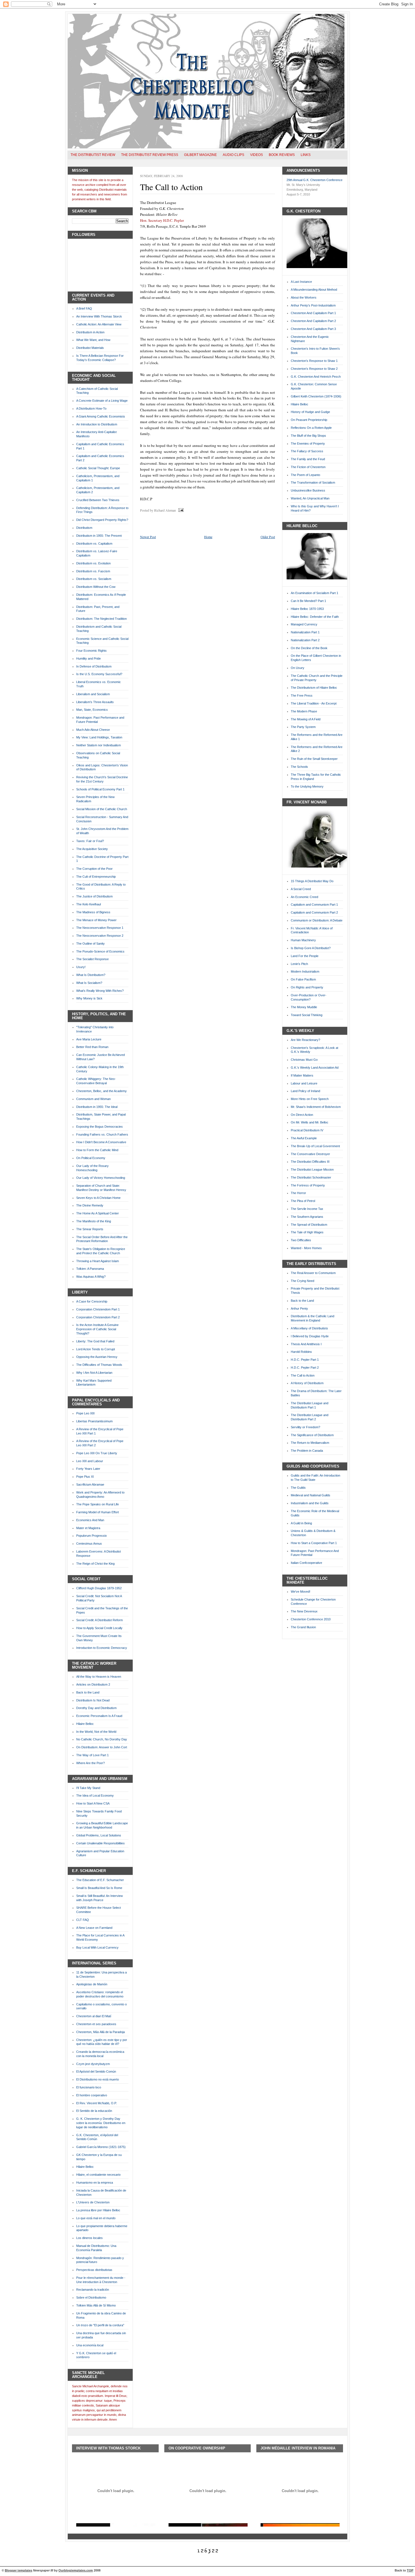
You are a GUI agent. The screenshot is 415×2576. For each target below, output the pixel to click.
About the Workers (304, 297)
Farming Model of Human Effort (98, 1512)
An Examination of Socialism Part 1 (314, 593)
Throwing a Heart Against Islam (98, 1261)
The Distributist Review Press (150, 155)
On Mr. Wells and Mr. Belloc (310, 1122)
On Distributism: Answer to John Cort (102, 1747)
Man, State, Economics (92, 710)
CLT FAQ (83, 1920)
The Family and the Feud (308, 459)
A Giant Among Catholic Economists (101, 416)
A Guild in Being (301, 1523)
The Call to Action (171, 187)
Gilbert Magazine (200, 155)
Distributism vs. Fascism (93, 571)
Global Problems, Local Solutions (99, 1835)
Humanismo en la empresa (95, 2182)
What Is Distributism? (91, 975)
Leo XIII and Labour (90, 1461)
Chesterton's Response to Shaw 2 (314, 369)
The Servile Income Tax (307, 1209)
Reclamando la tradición (93, 2290)
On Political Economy (91, 1158)
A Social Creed (301, 889)
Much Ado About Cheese (93, 730)
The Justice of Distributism (94, 896)
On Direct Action (302, 1115)
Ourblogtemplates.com (76, 2570)
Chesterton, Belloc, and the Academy (101, 1091)
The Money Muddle (304, 1007)
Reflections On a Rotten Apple (311, 428)
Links (306, 155)
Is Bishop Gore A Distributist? (311, 948)
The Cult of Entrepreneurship (96, 877)
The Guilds (298, 1488)
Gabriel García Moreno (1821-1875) (101, 2147)
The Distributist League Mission (312, 1169)
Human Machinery (303, 940)
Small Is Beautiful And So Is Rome (99, 1888)
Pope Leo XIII (85, 1413)
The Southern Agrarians (307, 1217)
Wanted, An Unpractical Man (310, 498)
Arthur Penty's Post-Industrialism (313, 305)
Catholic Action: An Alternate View (99, 324)
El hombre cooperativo (92, 2095)
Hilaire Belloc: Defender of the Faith (315, 617)
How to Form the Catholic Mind (97, 1150)
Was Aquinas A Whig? (91, 1277)
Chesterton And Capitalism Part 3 (313, 329)
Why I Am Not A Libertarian (94, 1373)
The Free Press (302, 695)
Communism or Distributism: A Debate (317, 920)
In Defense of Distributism (94, 666)
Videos (256, 155)
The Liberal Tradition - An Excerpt (314, 703)
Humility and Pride (89, 658)
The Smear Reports (90, 1229)
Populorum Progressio (91, 1536)
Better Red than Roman (92, 1047)
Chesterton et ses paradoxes (96, 2024)
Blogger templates (18, 2570)
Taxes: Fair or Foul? (90, 841)
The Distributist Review (93, 155)
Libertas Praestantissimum (94, 1421)
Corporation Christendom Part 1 (98, 1309)
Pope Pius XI (85, 1477)
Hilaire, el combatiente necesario (98, 2175)
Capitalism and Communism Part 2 (314, 912)
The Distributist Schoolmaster (311, 1177)
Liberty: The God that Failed (95, 1341)
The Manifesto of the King (94, 1221)
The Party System (303, 727)
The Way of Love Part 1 (92, 1755)
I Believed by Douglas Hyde (310, 1336)
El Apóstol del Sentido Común (96, 2071)
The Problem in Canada (307, 1451)
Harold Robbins (301, 1352)
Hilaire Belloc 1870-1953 (307, 609)
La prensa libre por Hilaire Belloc (98, 2210)
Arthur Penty (299, 1308)
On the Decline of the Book (309, 648)
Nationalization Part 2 (305, 640)
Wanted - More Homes (306, 1248)
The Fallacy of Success (307, 451)
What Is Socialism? (89, 983)
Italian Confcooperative (306, 1563)
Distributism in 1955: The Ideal (97, 1107)
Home (208, 537)
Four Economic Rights (91, 651)
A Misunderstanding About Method (314, 290)
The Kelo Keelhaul (89, 904)
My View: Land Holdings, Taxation (99, 737)
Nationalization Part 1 (305, 632)
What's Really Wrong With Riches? (100, 991)
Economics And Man (90, 1520)
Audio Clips (233, 155)
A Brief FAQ (84, 308)
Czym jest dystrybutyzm (93, 2064)
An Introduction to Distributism (97, 424)
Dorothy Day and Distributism (96, 1708)
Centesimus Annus (89, 1544)
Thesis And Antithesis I (306, 1344)
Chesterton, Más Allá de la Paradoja (101, 2032)
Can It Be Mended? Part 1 (308, 601)
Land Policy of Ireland (305, 1091)
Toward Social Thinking (307, 1015)
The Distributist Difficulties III (310, 1162)
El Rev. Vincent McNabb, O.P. (97, 2103)
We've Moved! (301, 1592)
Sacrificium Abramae (90, 1484)
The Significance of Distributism (312, 1435)
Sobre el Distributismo (91, 2297)
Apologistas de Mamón (92, 1984)
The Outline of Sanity (90, 944)
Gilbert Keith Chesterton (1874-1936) (316, 396)
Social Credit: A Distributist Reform (100, 1620)
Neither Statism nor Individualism (99, 745)
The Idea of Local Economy (95, 1795)
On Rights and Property (307, 987)
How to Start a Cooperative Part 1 (314, 1543)
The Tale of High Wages (307, 1232)
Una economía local (90, 2345)
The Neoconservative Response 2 (100, 936)
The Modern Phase (304, 711)
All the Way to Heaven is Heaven (99, 1677)
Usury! (81, 967)
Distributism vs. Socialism (94, 579)
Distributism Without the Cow (96, 587)
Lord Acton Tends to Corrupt (96, 1349)
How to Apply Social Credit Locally (99, 1628)
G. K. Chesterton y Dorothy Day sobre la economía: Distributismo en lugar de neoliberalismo (101, 2123)
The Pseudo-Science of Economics (100, 951)
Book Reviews (282, 155)
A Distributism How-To (91, 408)
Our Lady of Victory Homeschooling (101, 1178)
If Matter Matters (302, 1075)
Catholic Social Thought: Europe (98, 468)
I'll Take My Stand (88, 1788)
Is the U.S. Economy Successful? (99, 674)
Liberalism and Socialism (93, 694)
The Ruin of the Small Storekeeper (314, 759)
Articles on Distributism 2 (93, 1684)
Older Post (268, 537)
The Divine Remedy (90, 1205)
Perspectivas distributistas (94, 2270)
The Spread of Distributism (309, 1225)
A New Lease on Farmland (94, 1928)
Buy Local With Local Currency (97, 1947)
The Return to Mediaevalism (310, 1443)
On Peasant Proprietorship (309, 420)
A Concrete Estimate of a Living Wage (102, 401)
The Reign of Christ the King (95, 1564)
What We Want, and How (93, 340)
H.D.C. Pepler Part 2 (305, 1368)
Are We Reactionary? (305, 1040)
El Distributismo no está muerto (98, 2079)
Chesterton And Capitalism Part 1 (313, 313)
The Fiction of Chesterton (308, 467)
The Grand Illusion (303, 1627)
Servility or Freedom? (305, 1427)
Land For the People (305, 956)
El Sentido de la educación (94, 2111)
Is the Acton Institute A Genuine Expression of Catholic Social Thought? (97, 1329)
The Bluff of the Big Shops (308, 436)
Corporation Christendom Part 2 (98, 1317)
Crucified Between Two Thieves (98, 500)
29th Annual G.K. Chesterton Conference (314, 180)
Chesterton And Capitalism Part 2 (313, 321)
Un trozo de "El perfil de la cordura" (100, 2325)
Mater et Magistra (88, 1528)
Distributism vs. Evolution (93, 563)
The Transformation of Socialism (313, 482)
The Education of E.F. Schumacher (100, 1880)
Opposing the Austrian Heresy (97, 1357)
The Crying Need (302, 1281)
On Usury (298, 668)
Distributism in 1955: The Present (99, 536)
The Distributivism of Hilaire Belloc (314, 688)
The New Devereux (304, 1611)
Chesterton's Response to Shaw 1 (314, 361)
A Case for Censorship (92, 1301)
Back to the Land (88, 1692)
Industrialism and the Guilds (310, 1503)
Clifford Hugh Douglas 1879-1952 (99, 1588)
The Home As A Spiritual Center (98, 1213)
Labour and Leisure (304, 1083)
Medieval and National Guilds (311, 1495)
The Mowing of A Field (306, 719)
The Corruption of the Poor (94, 869)
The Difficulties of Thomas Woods (99, 1365)
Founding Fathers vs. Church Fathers (102, 1134)
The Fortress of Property (308, 1185)
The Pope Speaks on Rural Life (98, 1504)
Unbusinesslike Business (308, 490)
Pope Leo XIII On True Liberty (97, 1453)
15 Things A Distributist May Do (312, 881)
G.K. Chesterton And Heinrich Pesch (316, 377)
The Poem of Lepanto (305, 475)
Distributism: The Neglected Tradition (101, 619)
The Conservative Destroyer (310, 1154)
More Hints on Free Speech (310, 1099)
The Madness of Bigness (93, 912)
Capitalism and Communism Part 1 (314, 905)
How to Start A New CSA (93, 1803)
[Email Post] (180, 510)
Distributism (84, 528)
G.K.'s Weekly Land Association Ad (315, 1068)
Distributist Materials (90, 348)
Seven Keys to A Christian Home (98, 1198)
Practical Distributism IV (307, 1130)
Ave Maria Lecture (89, 1039)
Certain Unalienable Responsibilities (101, 1843)
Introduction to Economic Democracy (102, 1648)
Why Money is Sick (89, 998)
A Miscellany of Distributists (309, 1328)
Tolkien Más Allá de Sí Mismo (96, 2305)
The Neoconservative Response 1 (100, 928)
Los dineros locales (89, 2238)
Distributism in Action (90, 332)
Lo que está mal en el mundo (96, 2218)
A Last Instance (301, 282)
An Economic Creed (304, 897)
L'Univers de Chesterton (93, 2202)
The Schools (299, 767)
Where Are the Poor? (90, 1763)
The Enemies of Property (308, 444)
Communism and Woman (93, 1099)
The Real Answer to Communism (313, 1273)
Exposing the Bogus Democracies (100, 1127)
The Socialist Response (92, 959)
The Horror (298, 1193)
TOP (410, 2570)
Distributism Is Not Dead (93, 1700)
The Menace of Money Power (96, 920)
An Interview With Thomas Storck (99, 316)
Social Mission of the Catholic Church (102, 809)
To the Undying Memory (307, 786)
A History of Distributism (307, 1383)
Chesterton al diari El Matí (94, 2016)
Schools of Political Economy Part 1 (100, 789)
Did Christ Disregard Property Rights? (102, 520)
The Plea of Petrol (303, 1201)
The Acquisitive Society (92, 849)
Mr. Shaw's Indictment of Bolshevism (316, 1107)
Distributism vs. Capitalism (94, 544)
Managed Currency (304, 624)
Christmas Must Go (304, 1060)
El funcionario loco (89, 2087)
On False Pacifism (303, 979)
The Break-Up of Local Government (315, 1146)
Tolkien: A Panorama (90, 1269)
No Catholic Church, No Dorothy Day (102, 1739)
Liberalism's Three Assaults (95, 702)
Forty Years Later (88, 1469)
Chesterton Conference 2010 (311, 1619)
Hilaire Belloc (85, 1724)
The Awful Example (304, 1138)
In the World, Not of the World (96, 1732)
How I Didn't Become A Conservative (101, 1142)
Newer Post (148, 537)
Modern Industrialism (305, 971)
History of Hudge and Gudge (310, 412)
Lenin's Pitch (299, 964)
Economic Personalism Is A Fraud (99, 1716)
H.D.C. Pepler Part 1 (305, 1360)
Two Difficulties (301, 1240)
